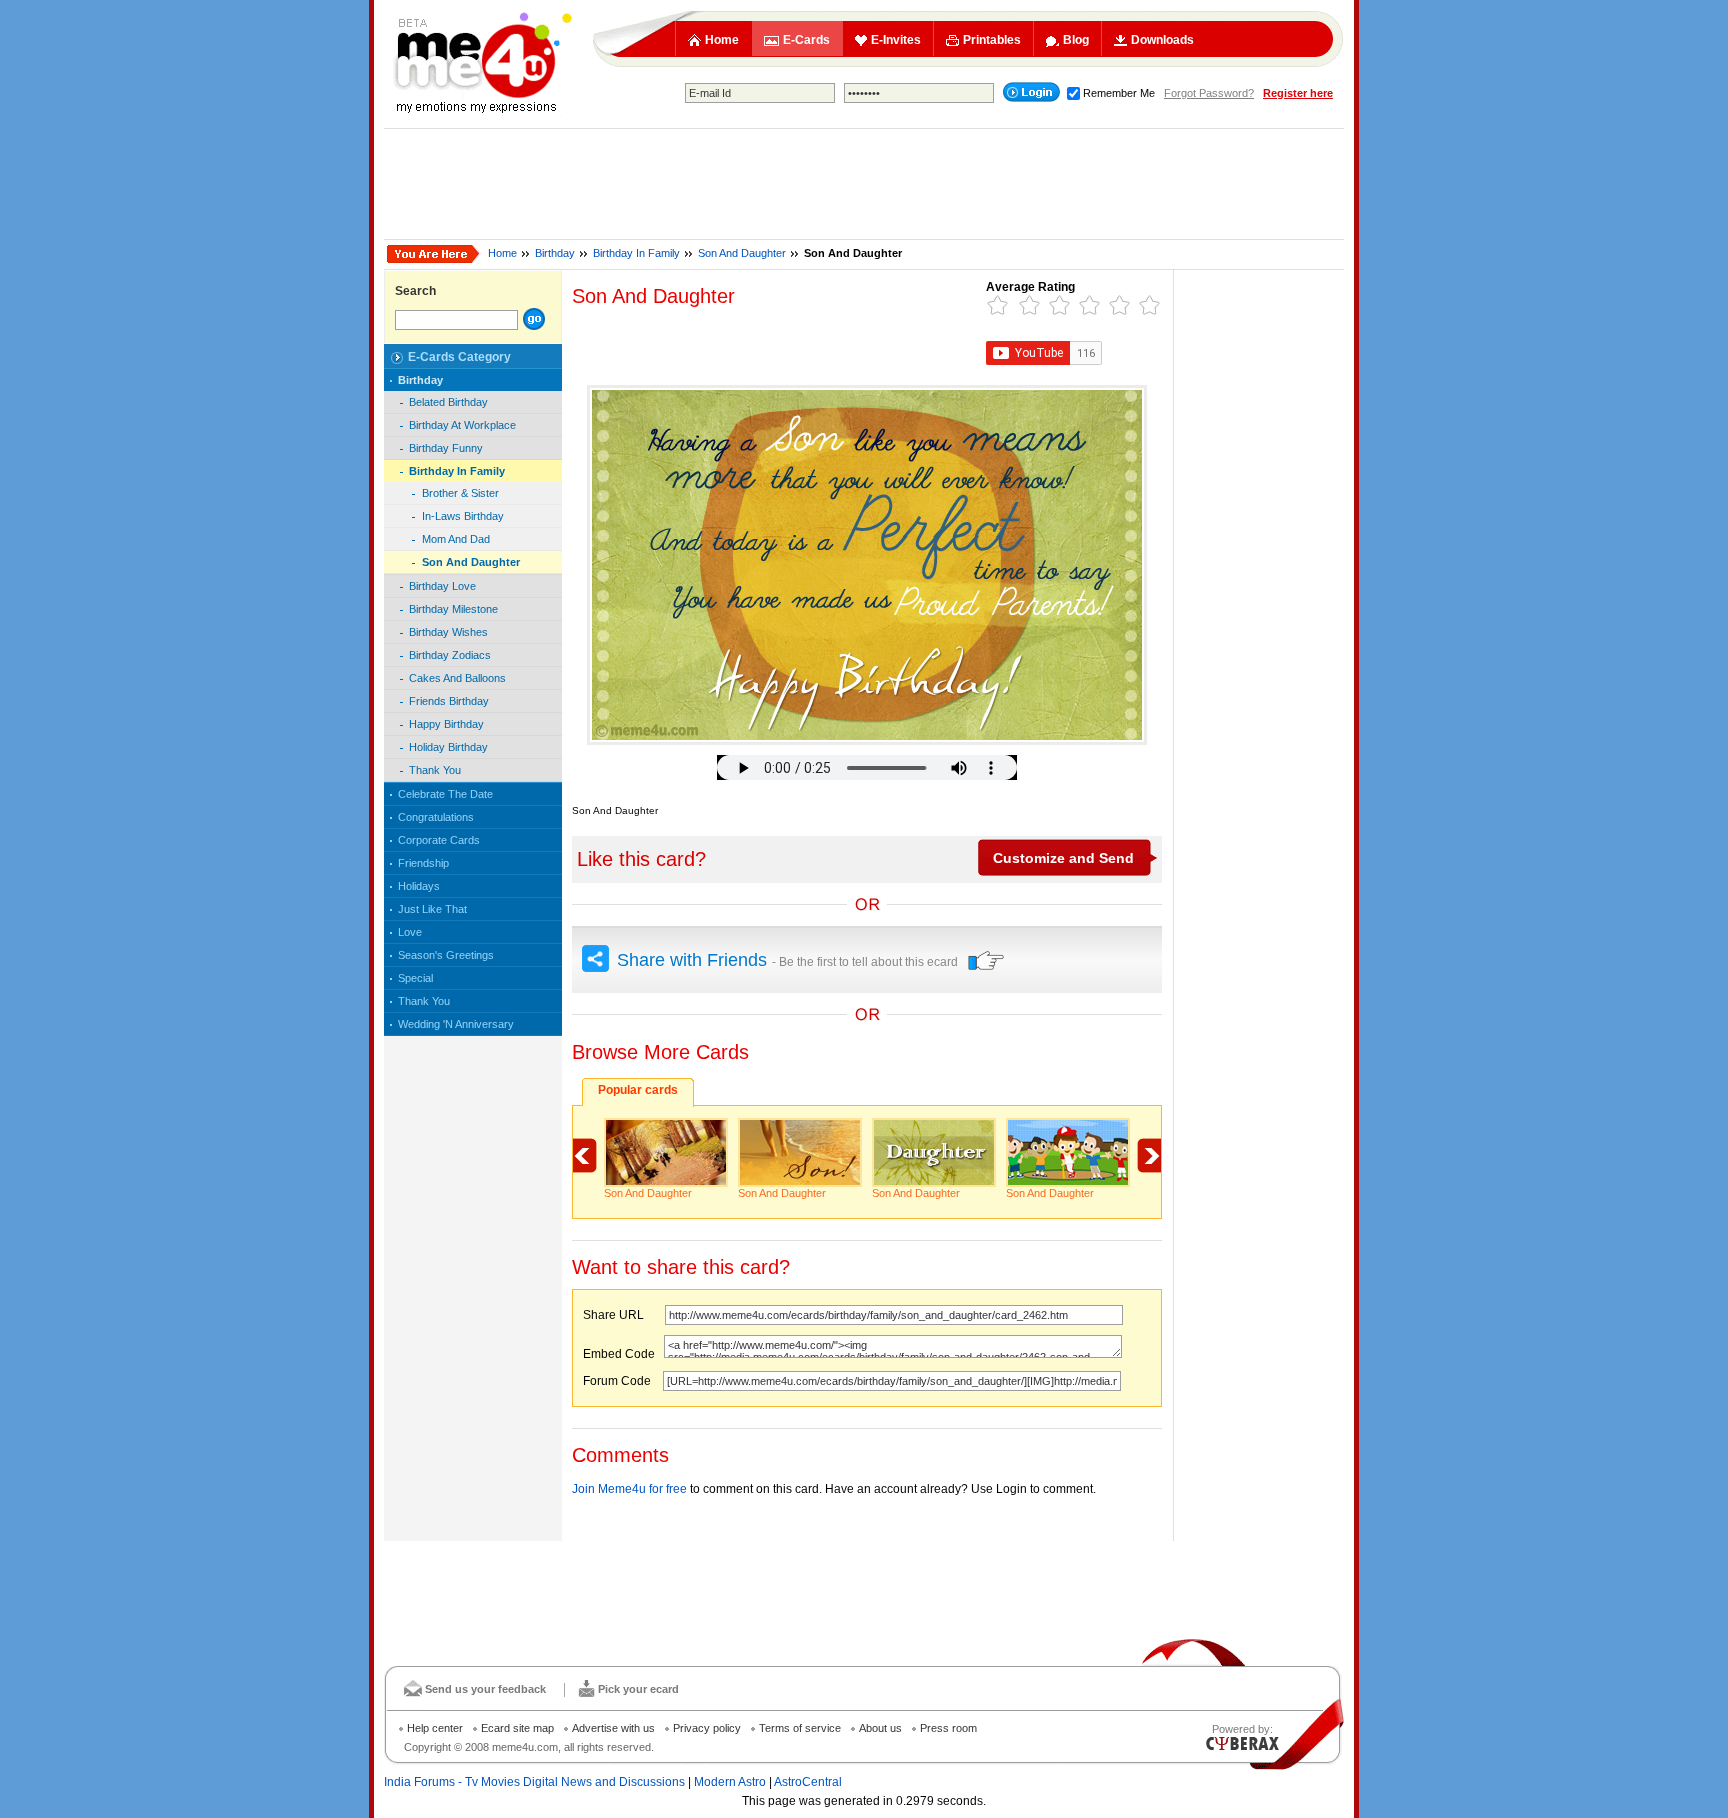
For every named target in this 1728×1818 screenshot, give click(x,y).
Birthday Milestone (453, 609)
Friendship (423, 863)
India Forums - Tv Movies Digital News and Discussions (534, 1782)
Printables (992, 40)
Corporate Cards (439, 840)
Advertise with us (613, 1728)
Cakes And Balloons (457, 678)
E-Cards (806, 40)
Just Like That (432, 909)
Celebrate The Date (445, 794)
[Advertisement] (864, 184)
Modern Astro (730, 1782)
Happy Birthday (446, 724)
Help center (435, 1728)
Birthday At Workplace (462, 425)
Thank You (435, 770)
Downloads (1162, 40)
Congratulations (436, 817)
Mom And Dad (456, 539)
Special (415, 978)
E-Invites (896, 40)
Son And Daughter (742, 253)
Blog (1076, 40)
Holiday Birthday (448, 747)
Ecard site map (517, 1728)
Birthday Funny (446, 448)
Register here (1298, 93)
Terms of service (800, 1728)
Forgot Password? (1209, 93)
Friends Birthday (449, 701)
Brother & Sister (460, 493)
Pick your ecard (638, 1689)
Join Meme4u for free (629, 1489)
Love (410, 932)
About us (880, 1728)
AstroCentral (808, 1782)
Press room (948, 1728)
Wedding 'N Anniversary (456, 1024)
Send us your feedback (485, 1689)
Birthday (555, 253)
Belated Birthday (448, 402)
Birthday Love (442, 586)
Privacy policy (707, 1728)
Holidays (419, 886)
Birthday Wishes (448, 632)
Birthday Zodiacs (450, 655)
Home (722, 40)
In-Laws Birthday (463, 516)
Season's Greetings (446, 955)
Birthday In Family (636, 253)
